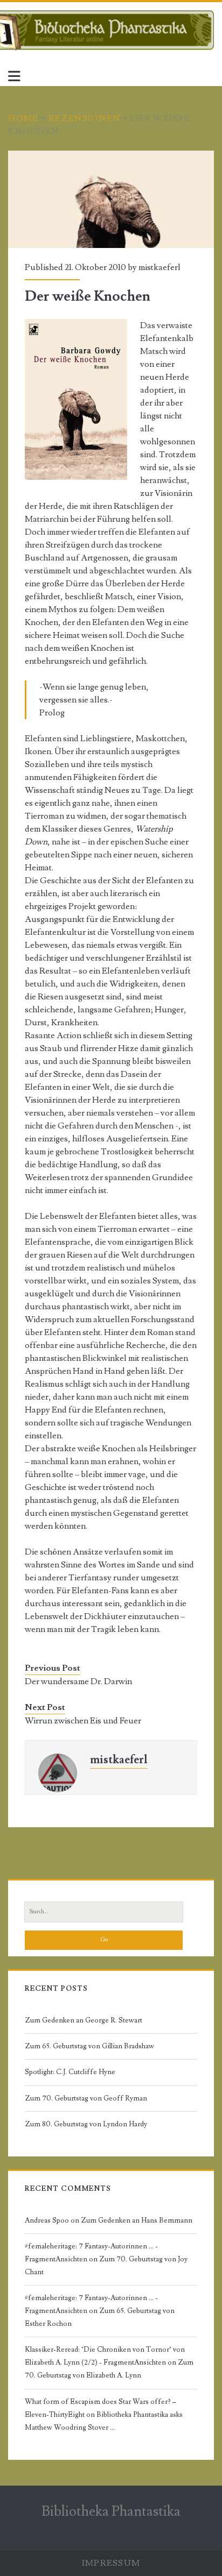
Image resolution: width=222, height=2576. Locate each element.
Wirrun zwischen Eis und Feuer (83, 1721)
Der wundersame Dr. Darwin (78, 1681)
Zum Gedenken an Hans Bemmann (137, 2220)
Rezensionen (84, 118)
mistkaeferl (159, 267)
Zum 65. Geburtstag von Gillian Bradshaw (89, 2046)
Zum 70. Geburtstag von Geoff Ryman (86, 2098)
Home (23, 118)
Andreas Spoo (47, 2220)
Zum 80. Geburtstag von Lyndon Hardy (86, 2124)
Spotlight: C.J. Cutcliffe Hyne (70, 2072)
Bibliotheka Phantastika (111, 2511)
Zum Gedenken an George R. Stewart (84, 2020)
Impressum (111, 2563)
